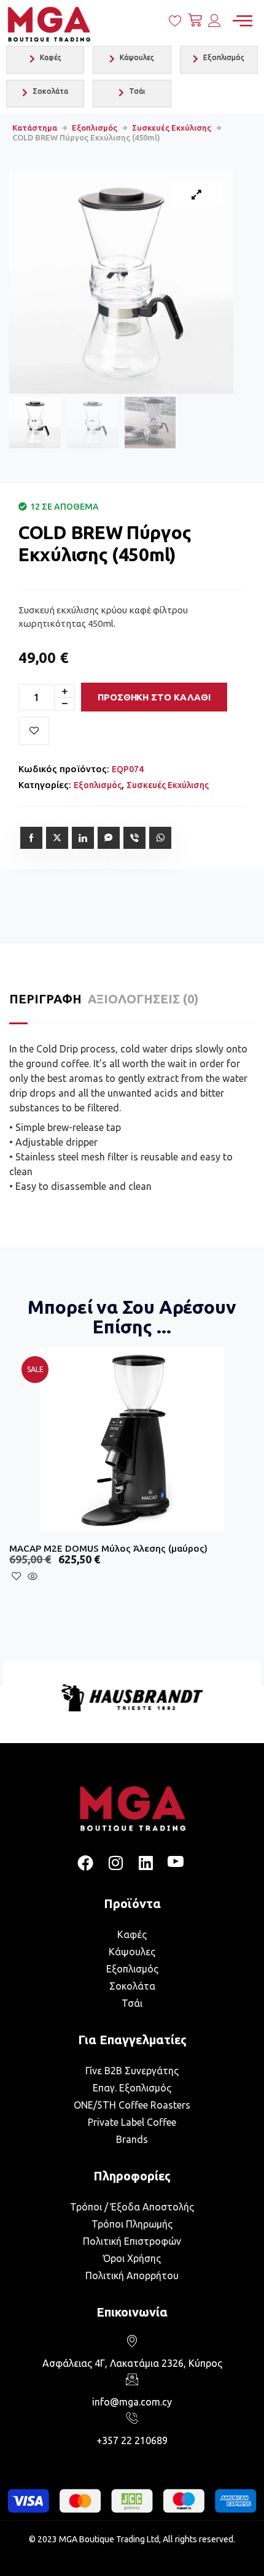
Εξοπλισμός (95, 128)
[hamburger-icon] (242, 21)
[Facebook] (85, 1863)
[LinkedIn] (146, 1863)
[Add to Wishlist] (34, 731)
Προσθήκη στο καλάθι (154, 697)
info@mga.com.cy (132, 2402)
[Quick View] (64, 1577)
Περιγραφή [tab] (45, 999)
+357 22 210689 (132, 2440)
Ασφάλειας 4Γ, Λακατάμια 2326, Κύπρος (132, 2363)
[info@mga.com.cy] (132, 2379)
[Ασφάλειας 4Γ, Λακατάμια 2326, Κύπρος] (132, 2340)
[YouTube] (176, 1863)
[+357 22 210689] (132, 2418)
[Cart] (195, 23)
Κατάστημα (35, 128)
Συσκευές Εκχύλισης (172, 128)
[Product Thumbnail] (196, 194)
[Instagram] (115, 1863)
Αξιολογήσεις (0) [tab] (143, 999)
